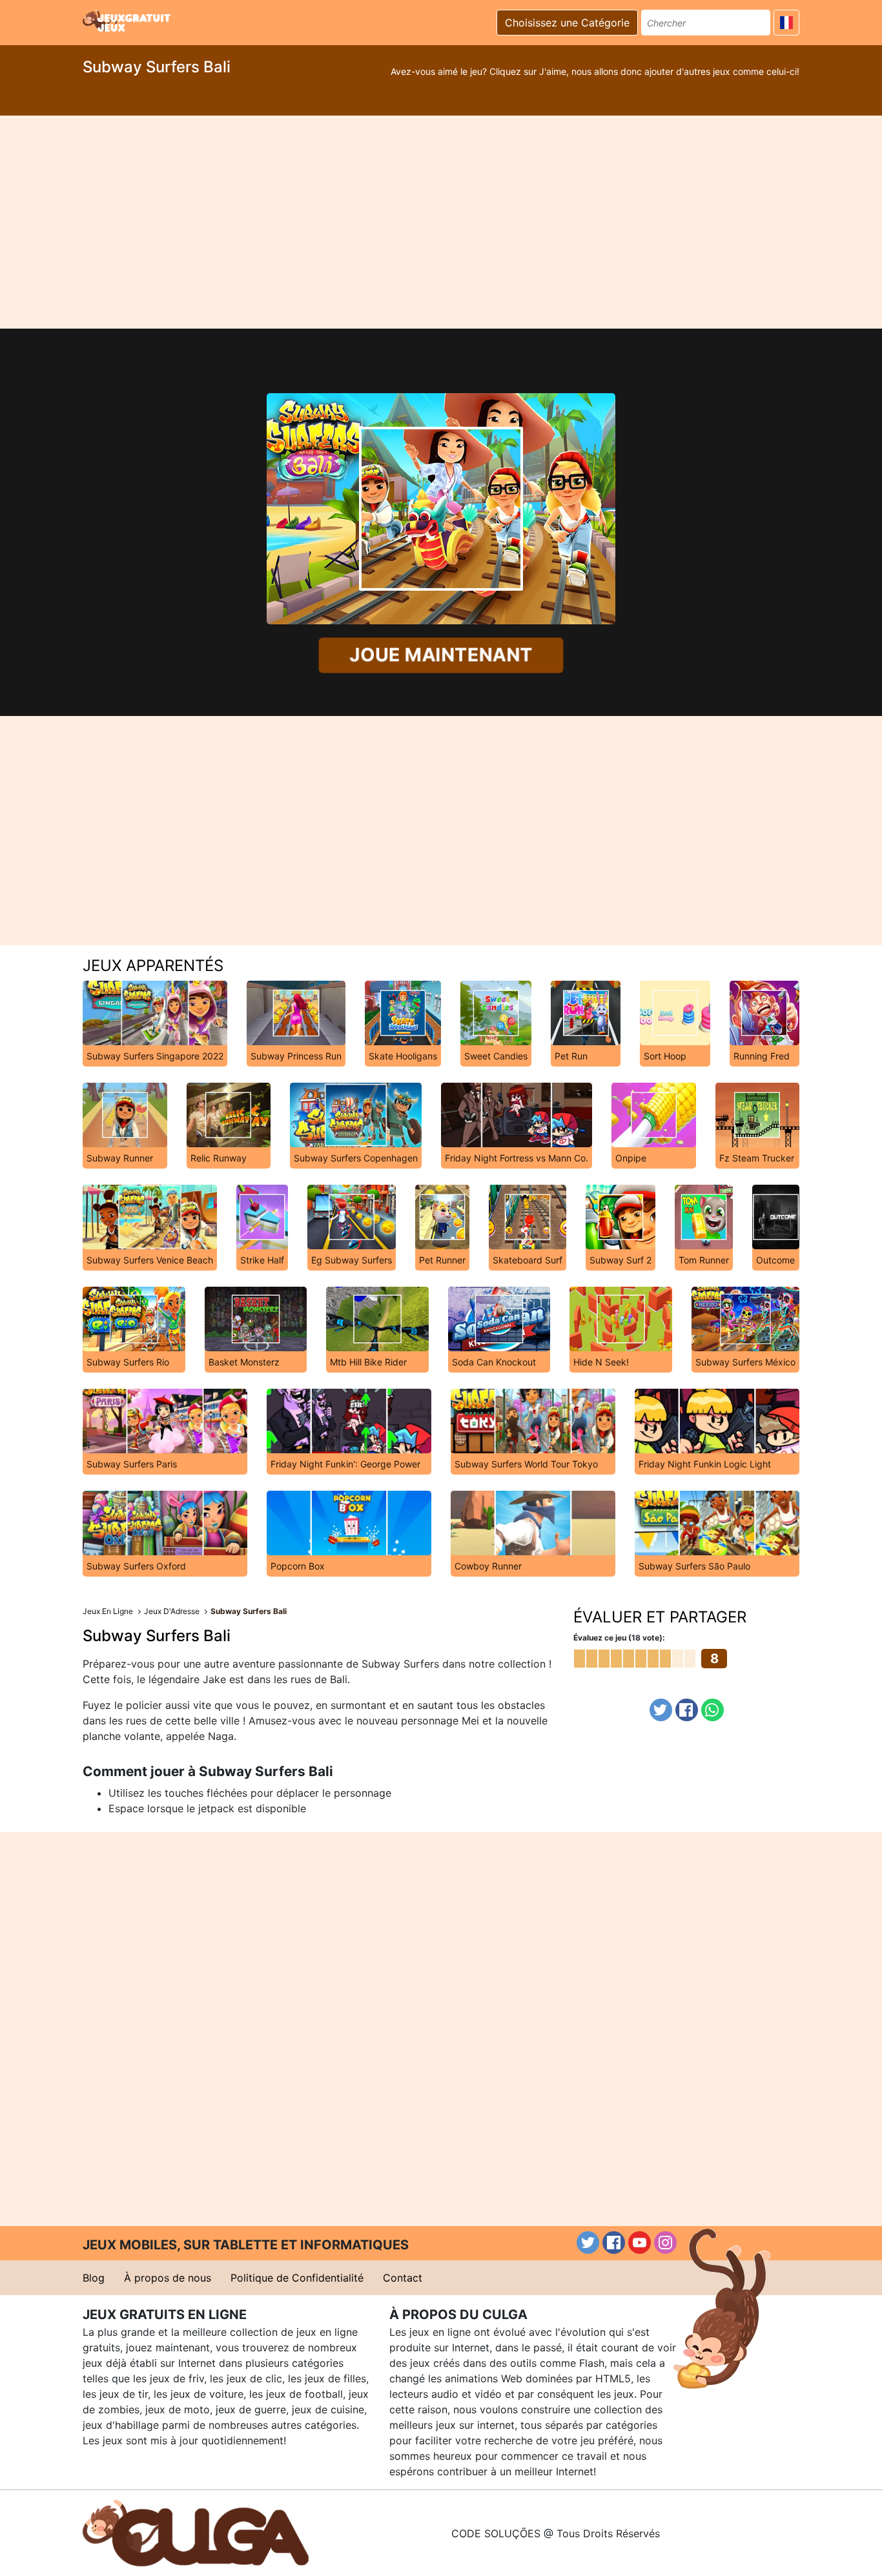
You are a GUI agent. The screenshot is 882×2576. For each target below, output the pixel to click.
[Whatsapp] (713, 1710)
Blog (94, 2278)
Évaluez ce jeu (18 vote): (619, 1638)
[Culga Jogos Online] (196, 2532)
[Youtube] (640, 2243)
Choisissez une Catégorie (567, 23)
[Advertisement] (441, 222)
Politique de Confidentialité (297, 2278)
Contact (403, 2278)
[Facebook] (687, 1710)
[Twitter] (661, 1710)
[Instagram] (665, 2243)
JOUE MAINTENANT (441, 655)
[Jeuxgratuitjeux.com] (128, 21)
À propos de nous (168, 2278)
